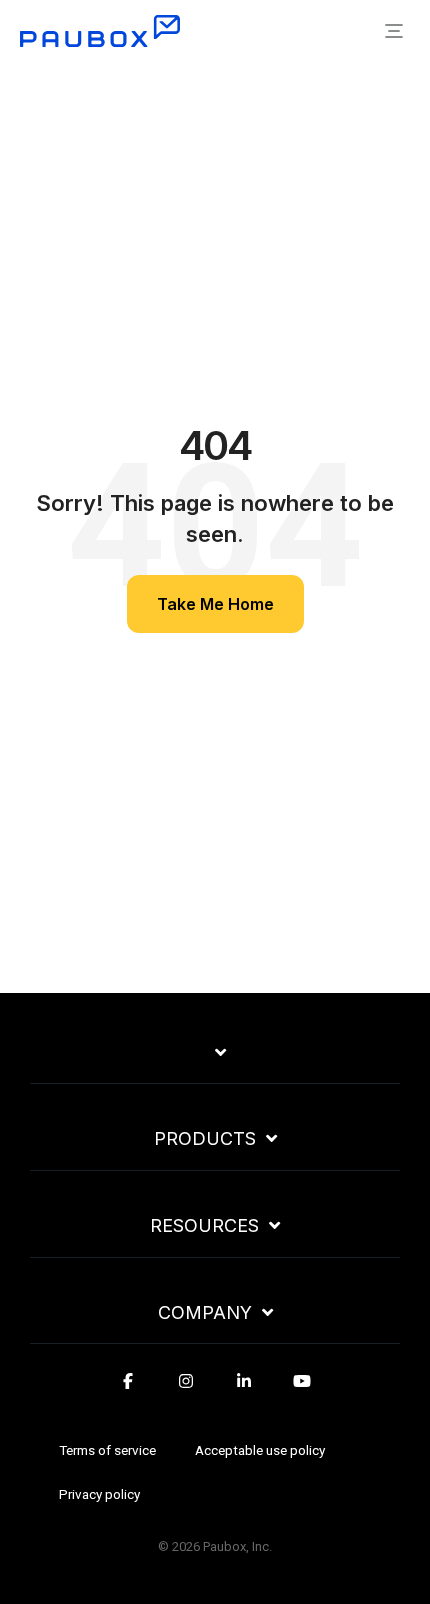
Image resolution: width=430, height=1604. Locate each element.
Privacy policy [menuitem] (99, 1494)
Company (205, 1313)
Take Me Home (215, 604)
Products (205, 1139)
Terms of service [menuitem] (107, 1450)
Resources (204, 1226)
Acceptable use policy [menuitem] (260, 1450)
